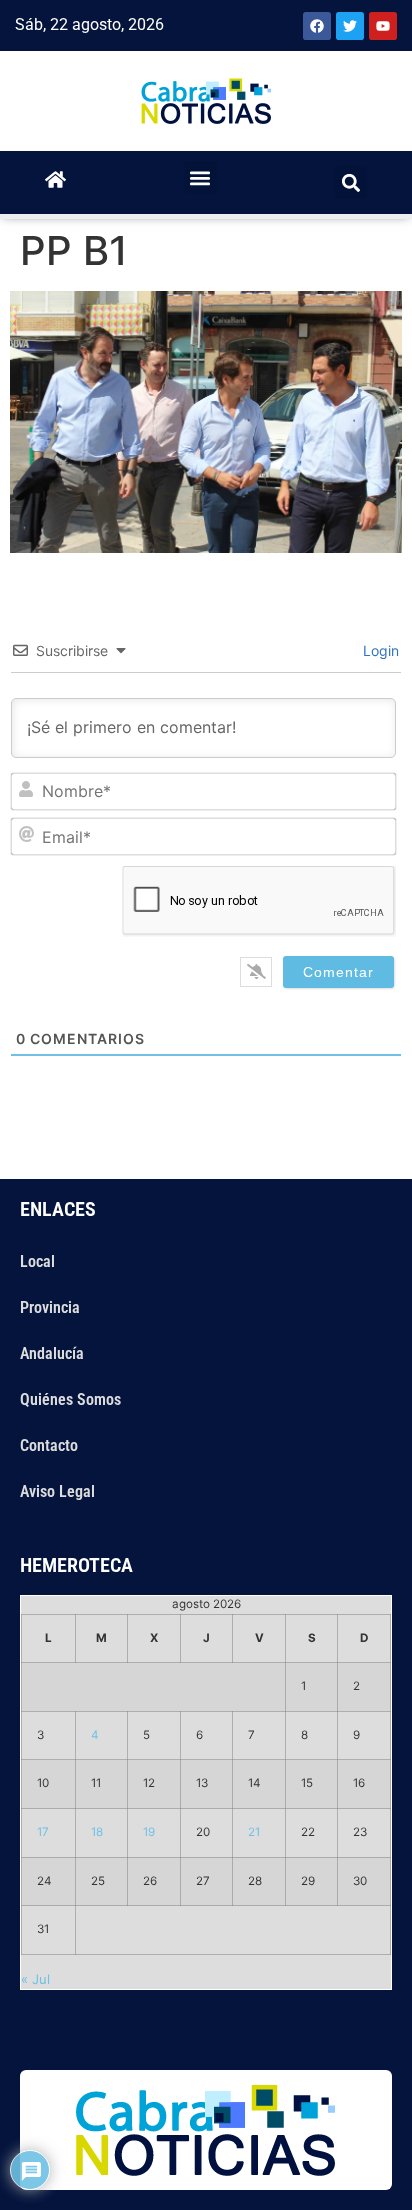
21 (254, 1832)
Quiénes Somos (70, 1399)
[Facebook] (317, 26)
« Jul (35, 1979)
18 (97, 1832)
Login (379, 650)
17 (43, 1832)
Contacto (49, 1445)
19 (149, 1832)
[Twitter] (350, 26)
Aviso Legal (57, 1491)
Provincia (50, 1307)
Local (37, 1261)
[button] (200, 177)
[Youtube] (383, 26)
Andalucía (52, 1353)
